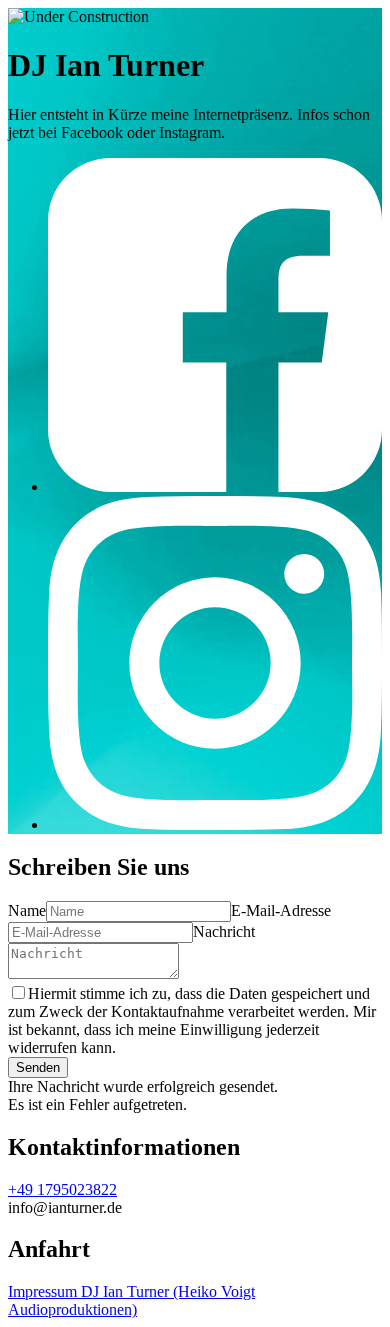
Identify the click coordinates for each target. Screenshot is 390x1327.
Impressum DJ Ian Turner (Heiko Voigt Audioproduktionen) (131, 1300)
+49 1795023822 (62, 1189)
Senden (38, 1067)
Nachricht (224, 931)
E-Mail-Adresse (281, 910)
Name (27, 910)
